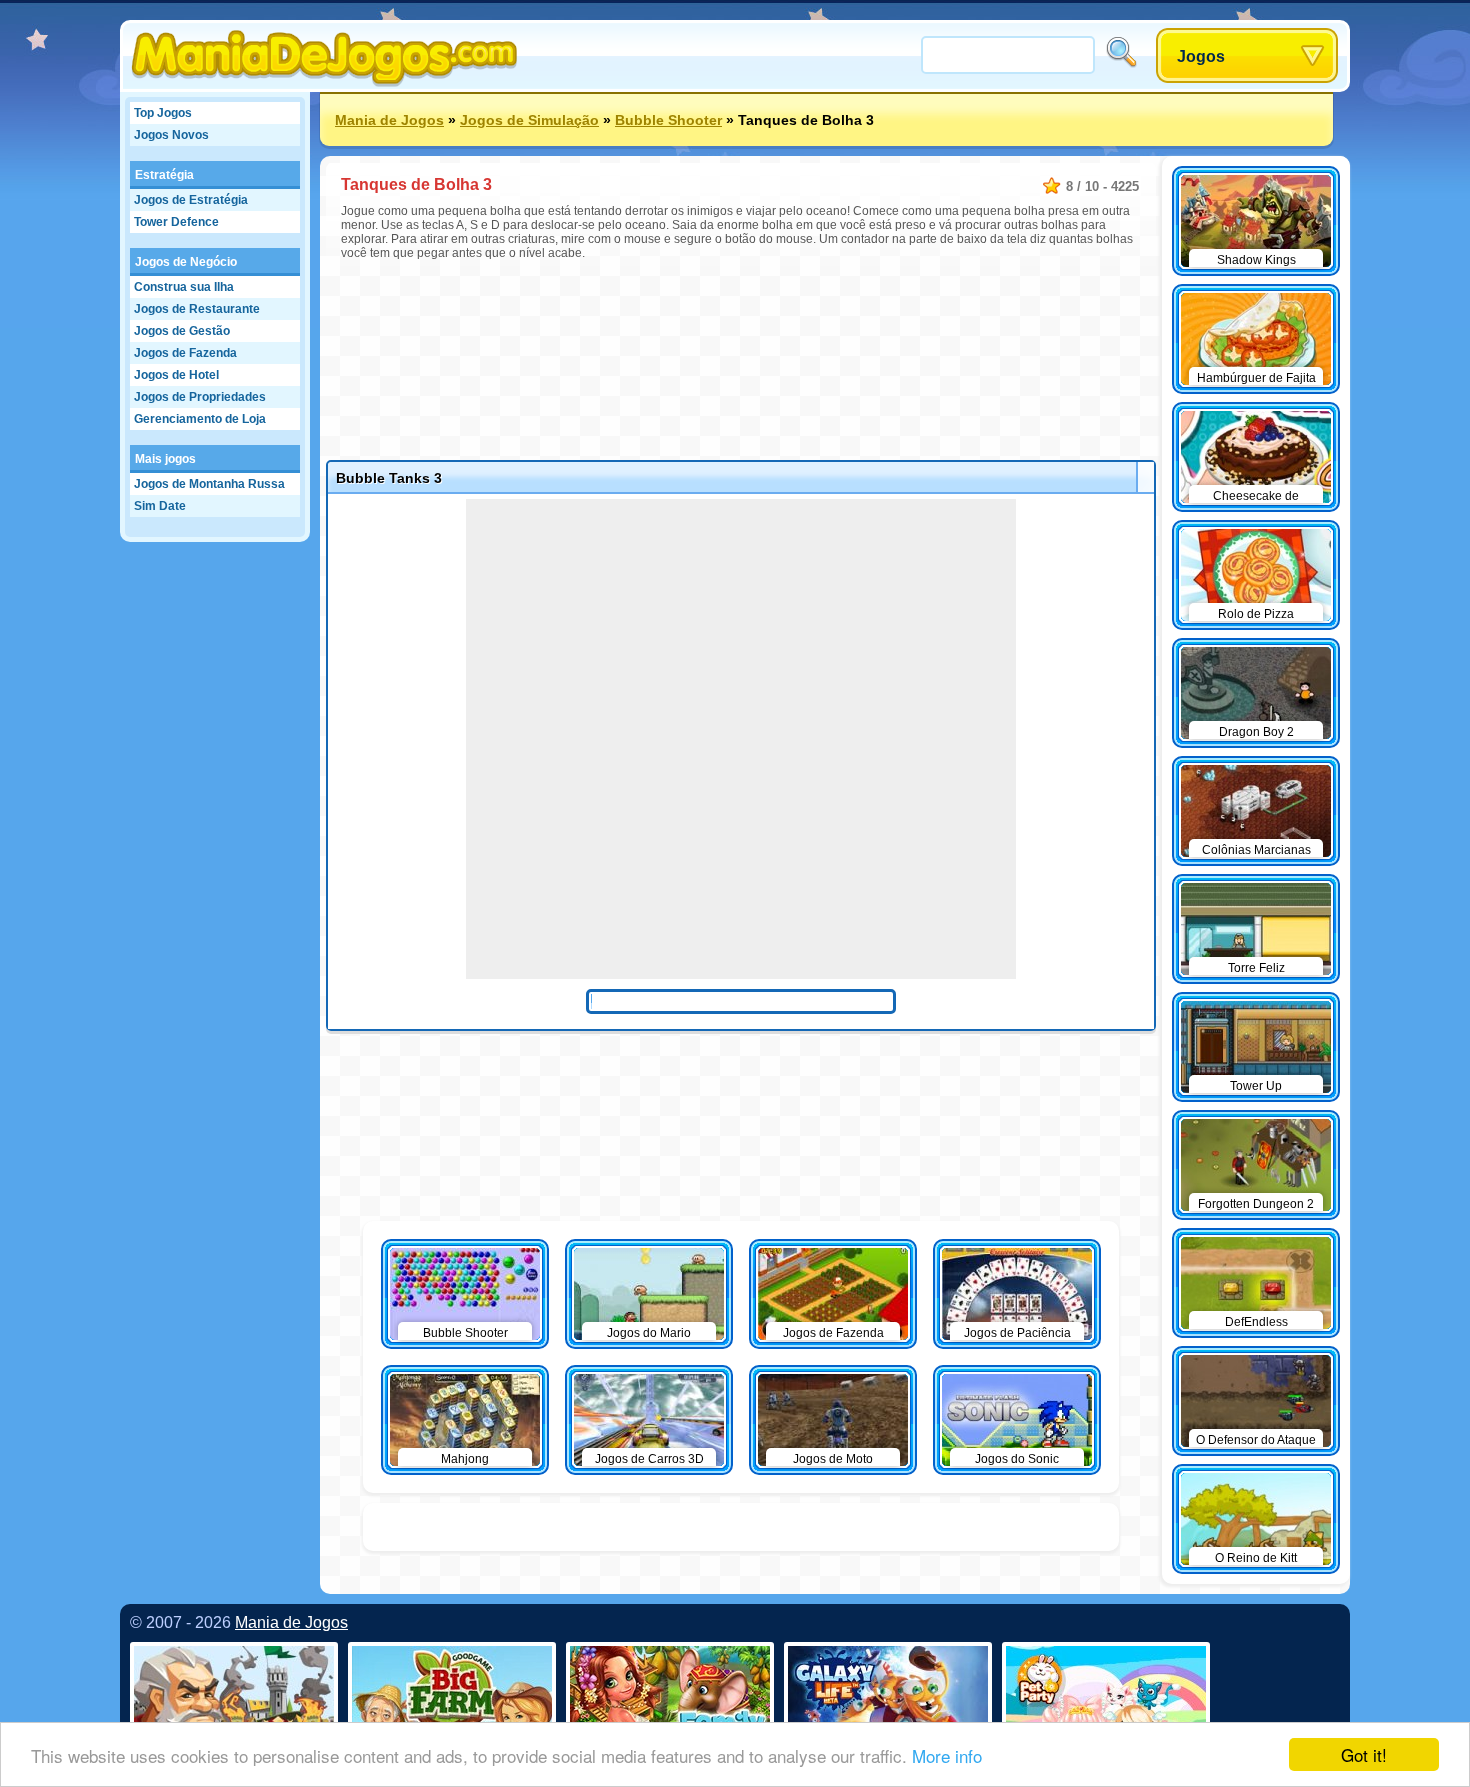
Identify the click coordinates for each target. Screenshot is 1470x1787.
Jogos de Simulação (529, 120)
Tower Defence (176, 222)
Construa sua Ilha (184, 287)
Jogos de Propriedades (200, 397)
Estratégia (164, 175)
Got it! (1364, 1754)
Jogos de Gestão (182, 331)
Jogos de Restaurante (197, 309)
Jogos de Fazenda (185, 353)
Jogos (1201, 56)
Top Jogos (163, 113)
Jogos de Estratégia (191, 200)
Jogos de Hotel (176, 375)
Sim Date (160, 506)
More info (947, 1755)
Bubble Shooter (668, 120)
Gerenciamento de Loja (200, 419)
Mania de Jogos (389, 120)
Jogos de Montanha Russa (209, 484)
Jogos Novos (171, 135)
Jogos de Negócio (186, 262)
